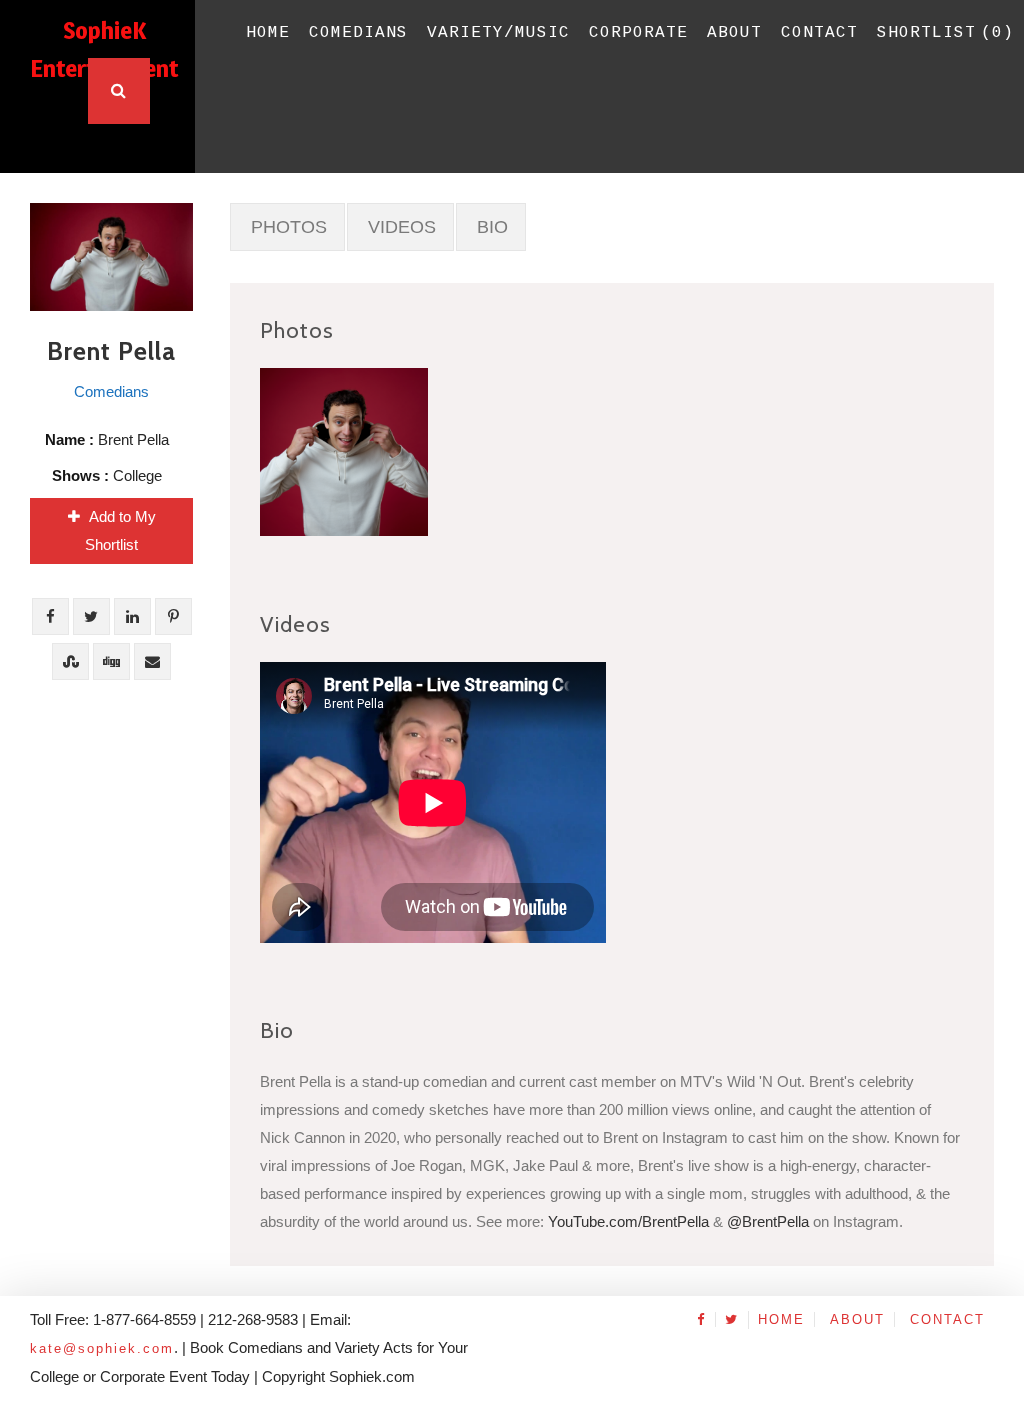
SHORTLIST (945, 33)
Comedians (111, 391)
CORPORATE (638, 33)
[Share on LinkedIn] (132, 616)
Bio (492, 227)
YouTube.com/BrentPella (628, 1221)
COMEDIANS (358, 33)
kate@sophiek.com (102, 1348)
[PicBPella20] (344, 452)
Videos (402, 227)
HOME (268, 33)
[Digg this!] (111, 661)
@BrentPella (768, 1221)
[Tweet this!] (91, 616)
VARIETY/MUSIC (498, 33)
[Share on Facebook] (50, 616)
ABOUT (734, 33)
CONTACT (819, 33)
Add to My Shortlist (120, 530)
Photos (289, 227)
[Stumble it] (70, 661)
